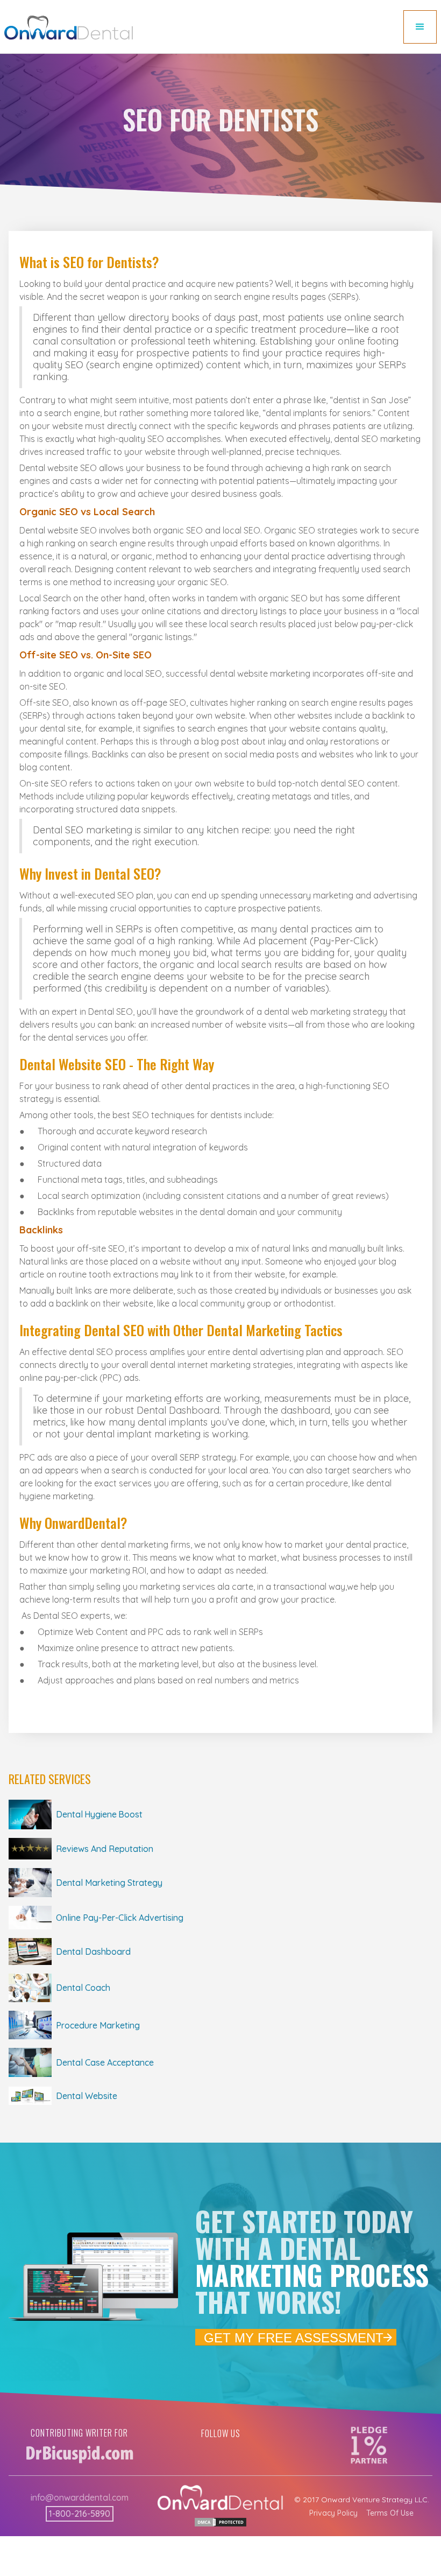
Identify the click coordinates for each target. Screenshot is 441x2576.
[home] (69, 28)
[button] (420, 27)
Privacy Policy (333, 2513)
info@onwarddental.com (80, 2497)
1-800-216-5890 (80, 2514)
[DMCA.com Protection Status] (220, 2521)
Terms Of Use (390, 2513)
